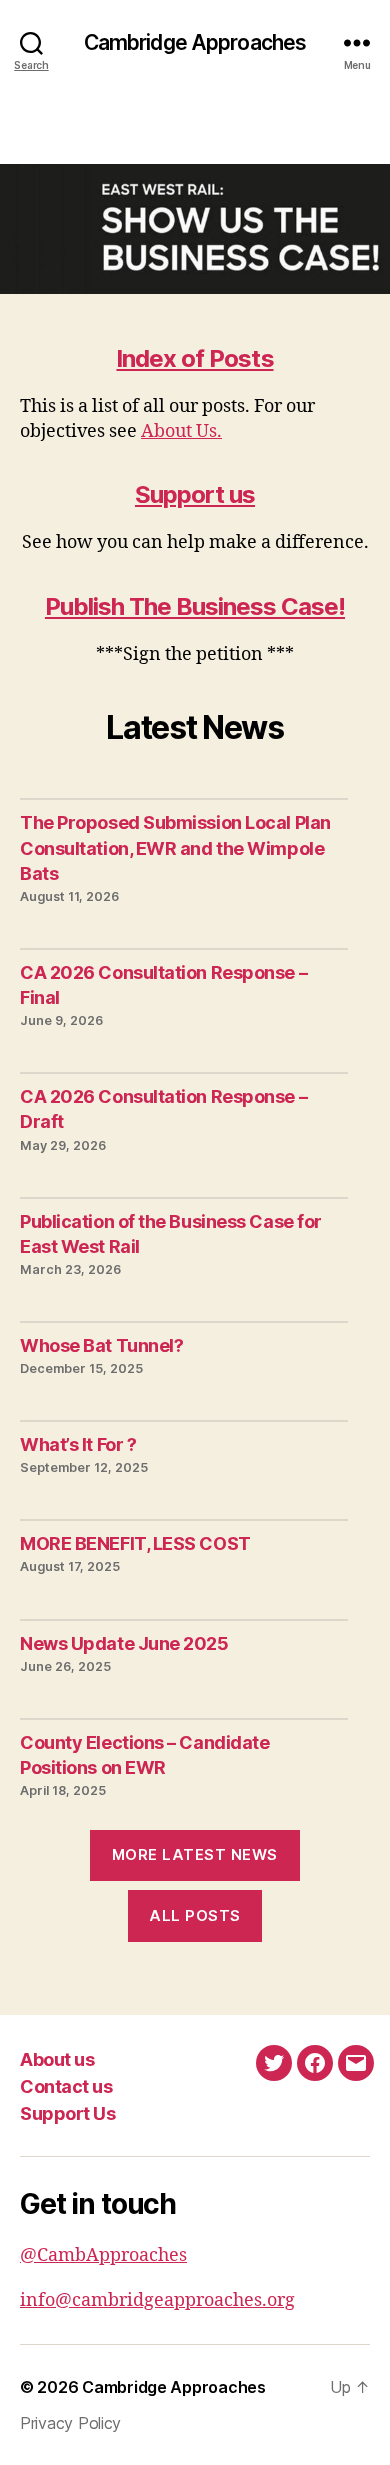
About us (57, 2059)
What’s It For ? (78, 1444)
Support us (195, 494)
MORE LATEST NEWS (195, 1854)
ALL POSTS (195, 1915)
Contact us (66, 2086)
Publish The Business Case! (195, 606)
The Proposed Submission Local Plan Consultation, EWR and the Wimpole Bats (175, 847)
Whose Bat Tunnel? (101, 1345)
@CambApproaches (103, 2255)
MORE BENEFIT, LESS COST (135, 1543)
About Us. (181, 431)
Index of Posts (194, 358)
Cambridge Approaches (195, 42)
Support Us (67, 2113)
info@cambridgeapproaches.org (157, 2300)
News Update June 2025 (124, 1643)
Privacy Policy (70, 2423)
